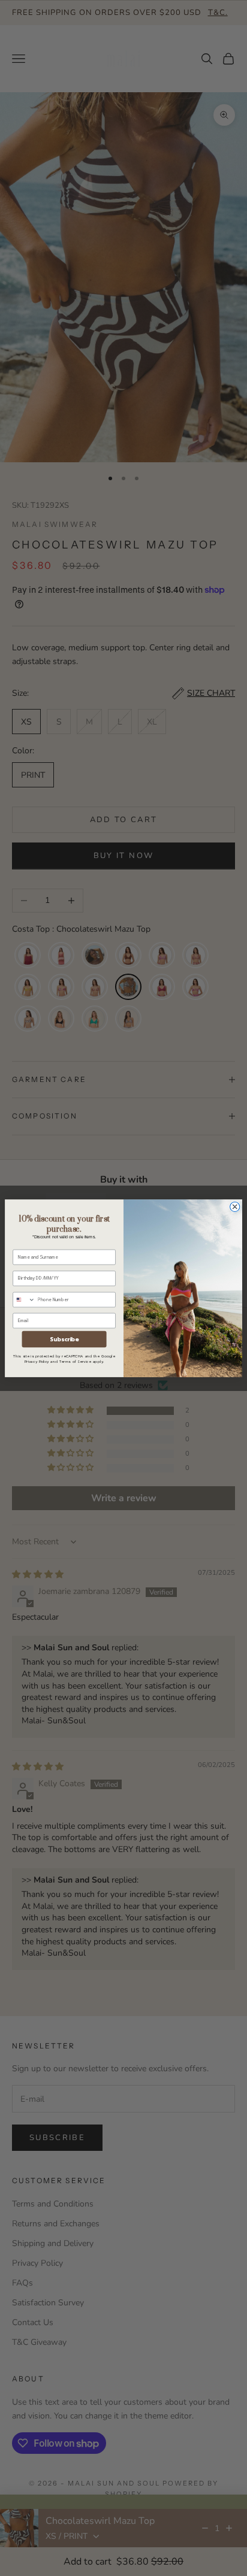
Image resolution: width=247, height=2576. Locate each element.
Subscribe (64, 1339)
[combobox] (24, 1299)
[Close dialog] (235, 1207)
